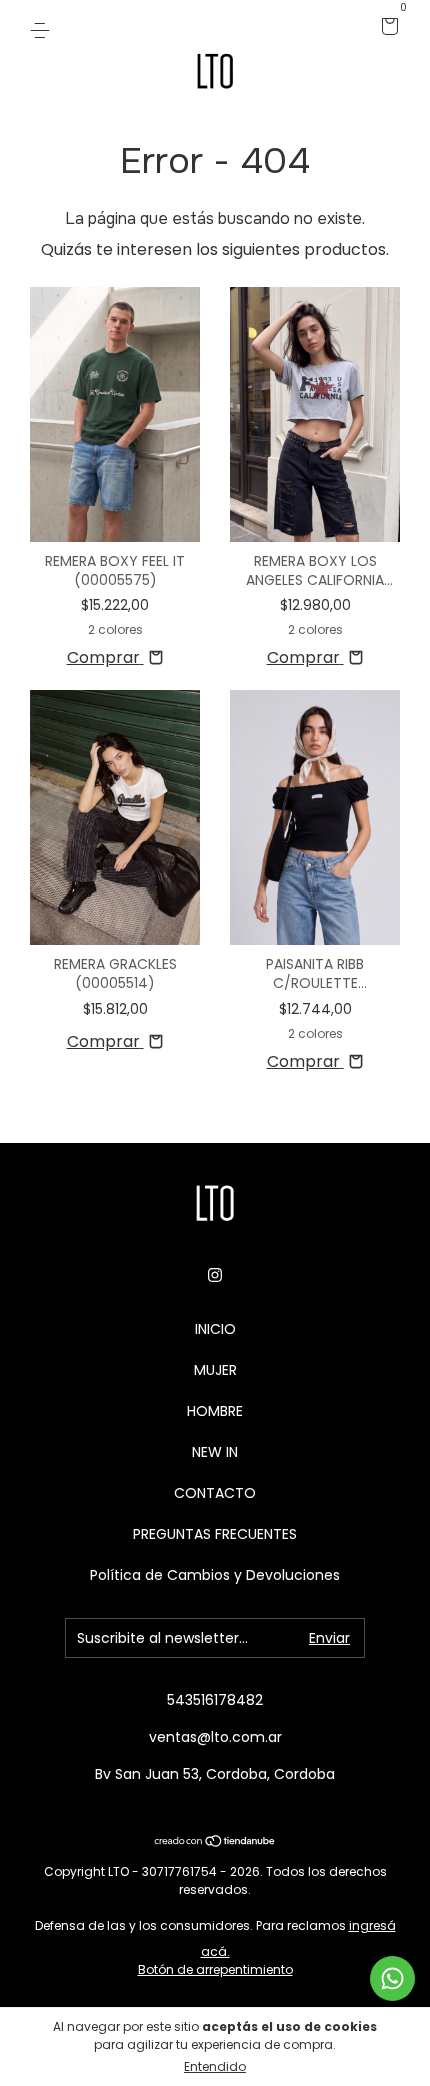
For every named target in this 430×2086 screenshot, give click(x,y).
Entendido (215, 2066)
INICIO (215, 1329)
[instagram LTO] (215, 1276)
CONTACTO (215, 1493)
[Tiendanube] (215, 1842)
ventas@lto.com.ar (215, 1737)
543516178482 (215, 1700)
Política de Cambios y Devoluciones (215, 1575)
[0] (386, 28)
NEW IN (215, 1452)
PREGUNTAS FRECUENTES (215, 1534)
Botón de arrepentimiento (215, 1969)
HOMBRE (215, 1411)
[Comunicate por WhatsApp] (392, 1978)
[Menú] (43, 28)
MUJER (215, 1370)
